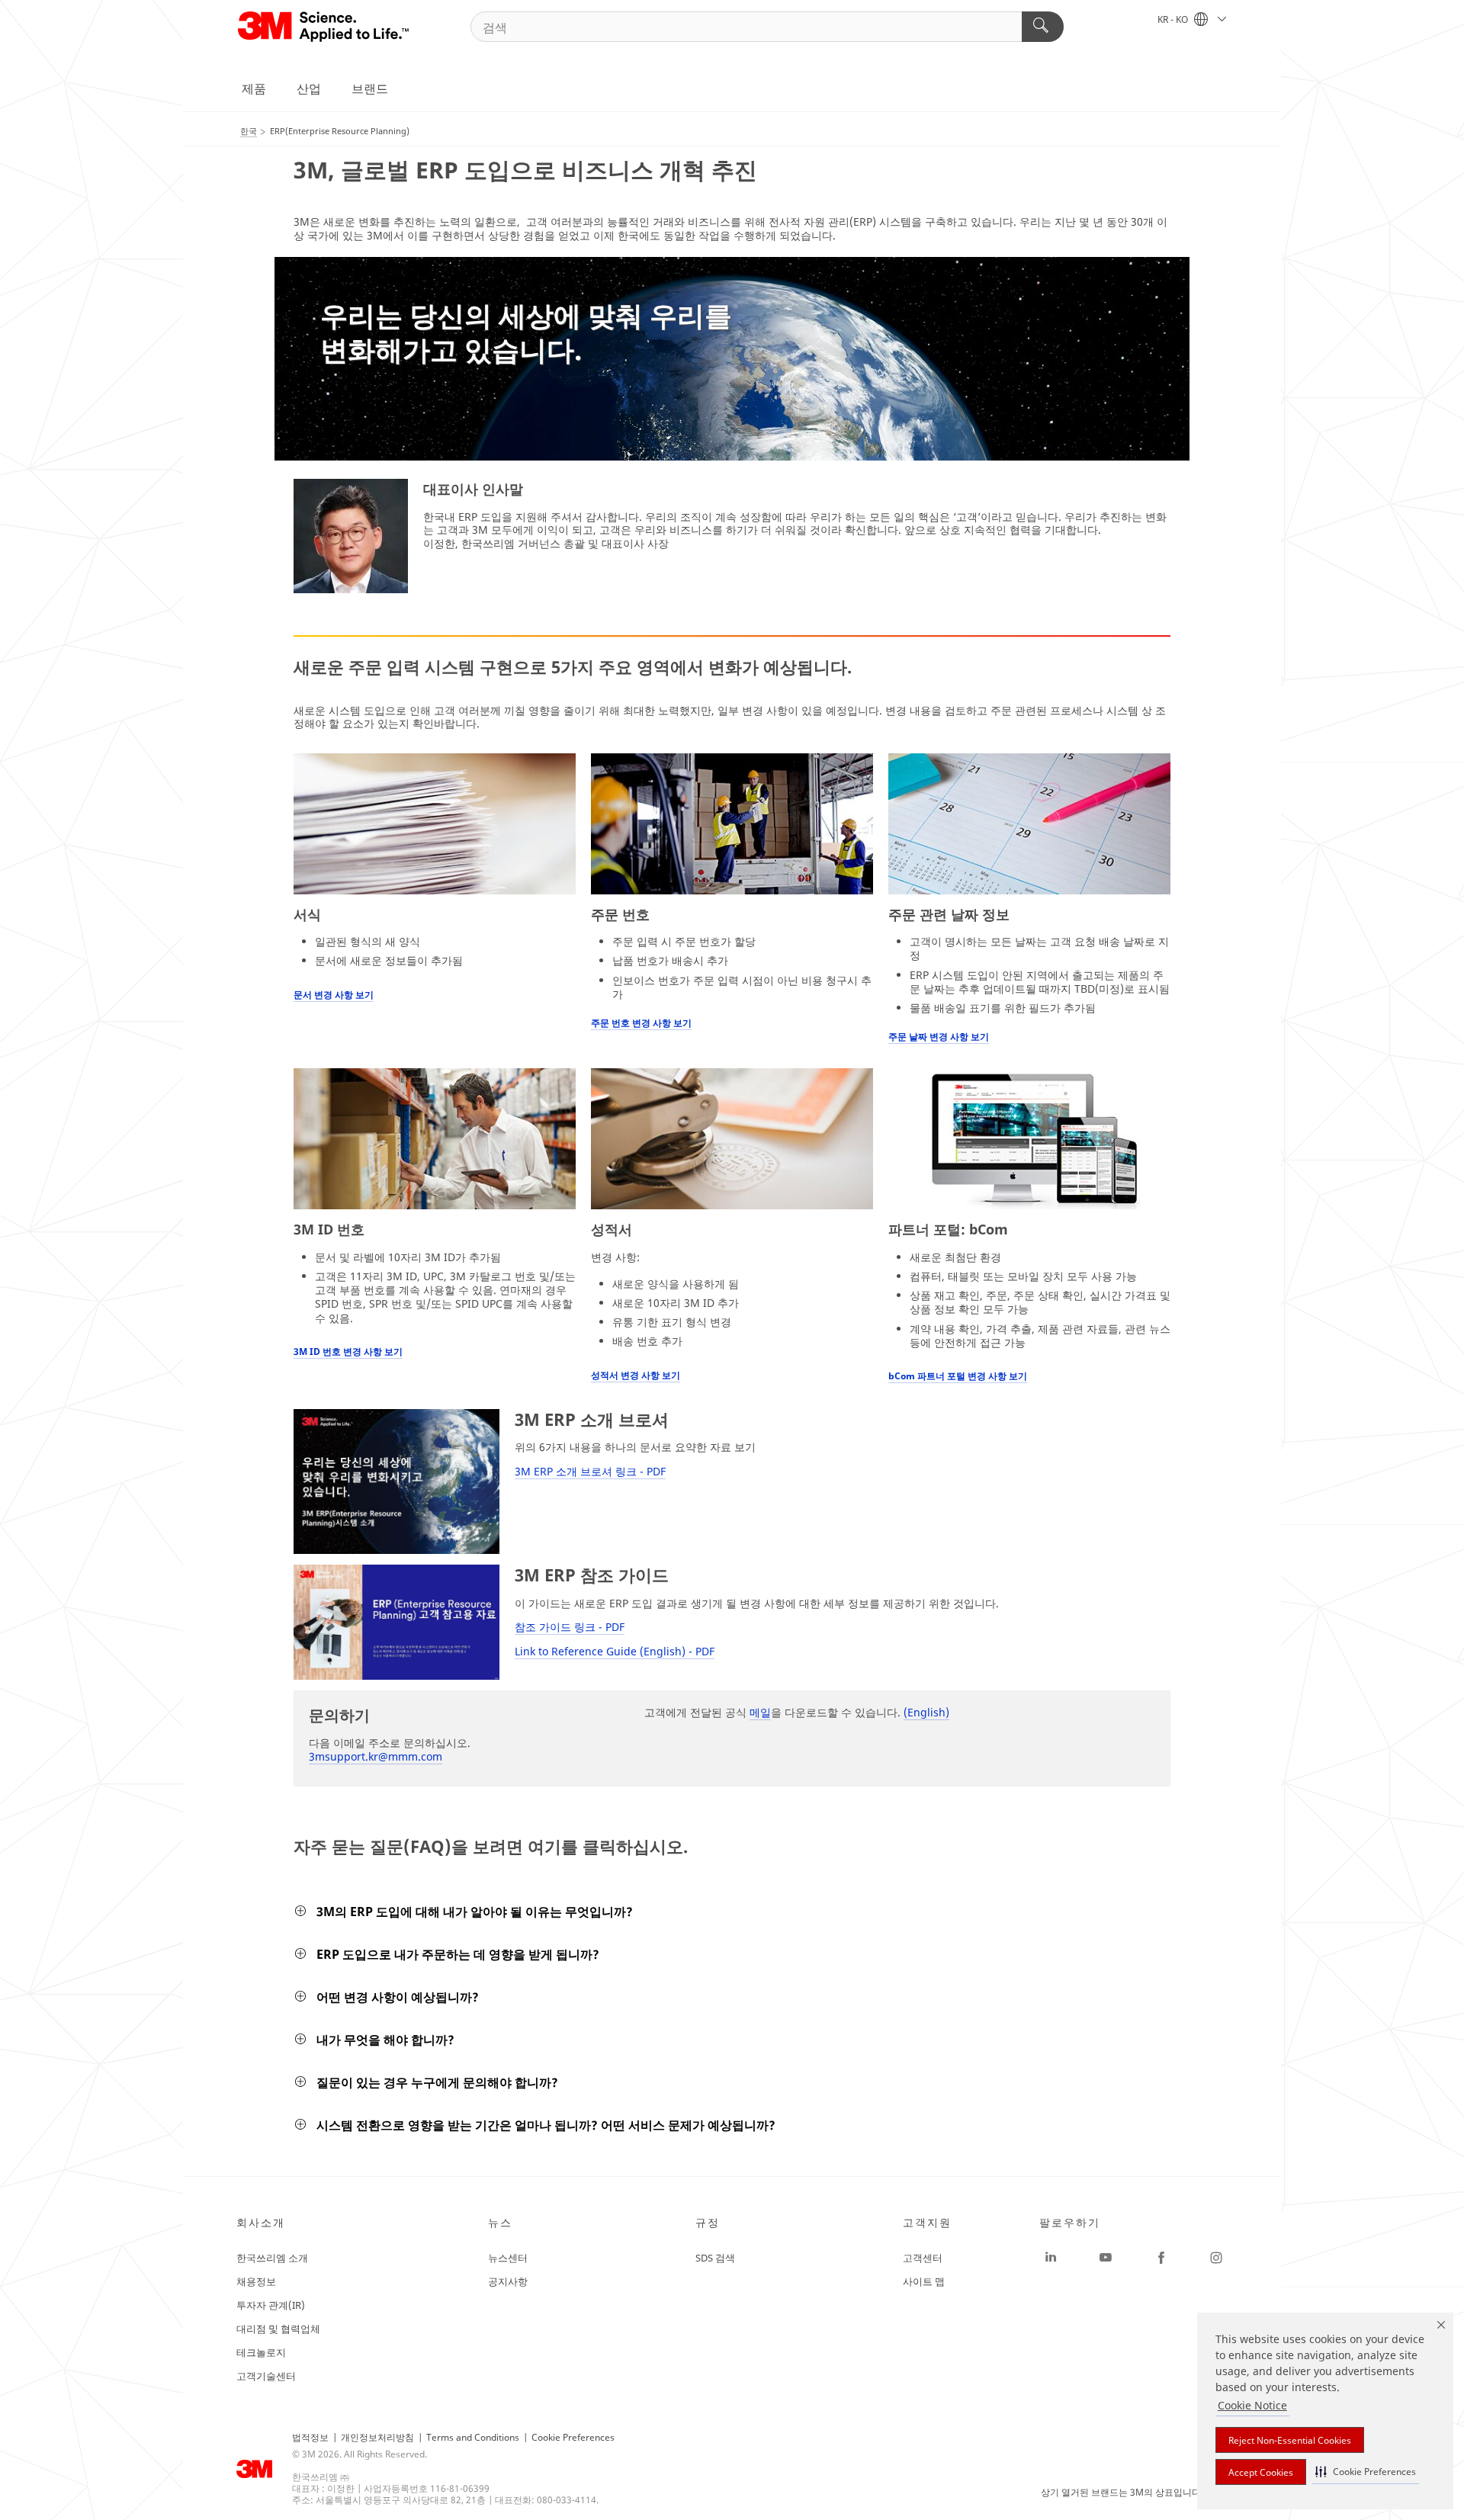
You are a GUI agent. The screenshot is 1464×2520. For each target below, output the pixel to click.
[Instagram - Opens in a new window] (1216, 2258)
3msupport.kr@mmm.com (376, 1756)
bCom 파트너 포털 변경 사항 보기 (958, 1376)
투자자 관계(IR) (271, 2305)
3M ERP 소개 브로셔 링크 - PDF (590, 1471)
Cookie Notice (1252, 2405)
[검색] (1043, 27)
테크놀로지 (261, 2352)
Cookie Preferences (573, 2437)
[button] (1366, 2472)
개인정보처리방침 (377, 2437)
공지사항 (508, 2281)
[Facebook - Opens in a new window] (1161, 2258)
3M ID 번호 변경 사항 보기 (348, 1351)
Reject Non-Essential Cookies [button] (1290, 2440)
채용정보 (256, 2281)
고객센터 (923, 2258)
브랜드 (370, 88)
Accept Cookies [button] (1261, 2472)
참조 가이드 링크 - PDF (570, 1627)
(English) (926, 1712)
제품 (254, 88)
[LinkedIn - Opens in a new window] (1051, 2258)
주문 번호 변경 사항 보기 (641, 1023)
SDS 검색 (715, 2258)
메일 (760, 1712)
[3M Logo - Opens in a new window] (324, 27)
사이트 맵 (924, 2281)
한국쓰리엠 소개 (272, 2258)
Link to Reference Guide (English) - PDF (615, 1651)
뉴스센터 (508, 2258)
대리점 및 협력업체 (278, 2329)
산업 (309, 88)
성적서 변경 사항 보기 (636, 1375)
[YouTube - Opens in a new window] (1106, 2258)
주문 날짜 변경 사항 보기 (939, 1037)
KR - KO (1174, 19)
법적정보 (310, 2437)
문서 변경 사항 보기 (334, 995)
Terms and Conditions (473, 2437)
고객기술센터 (266, 2376)
